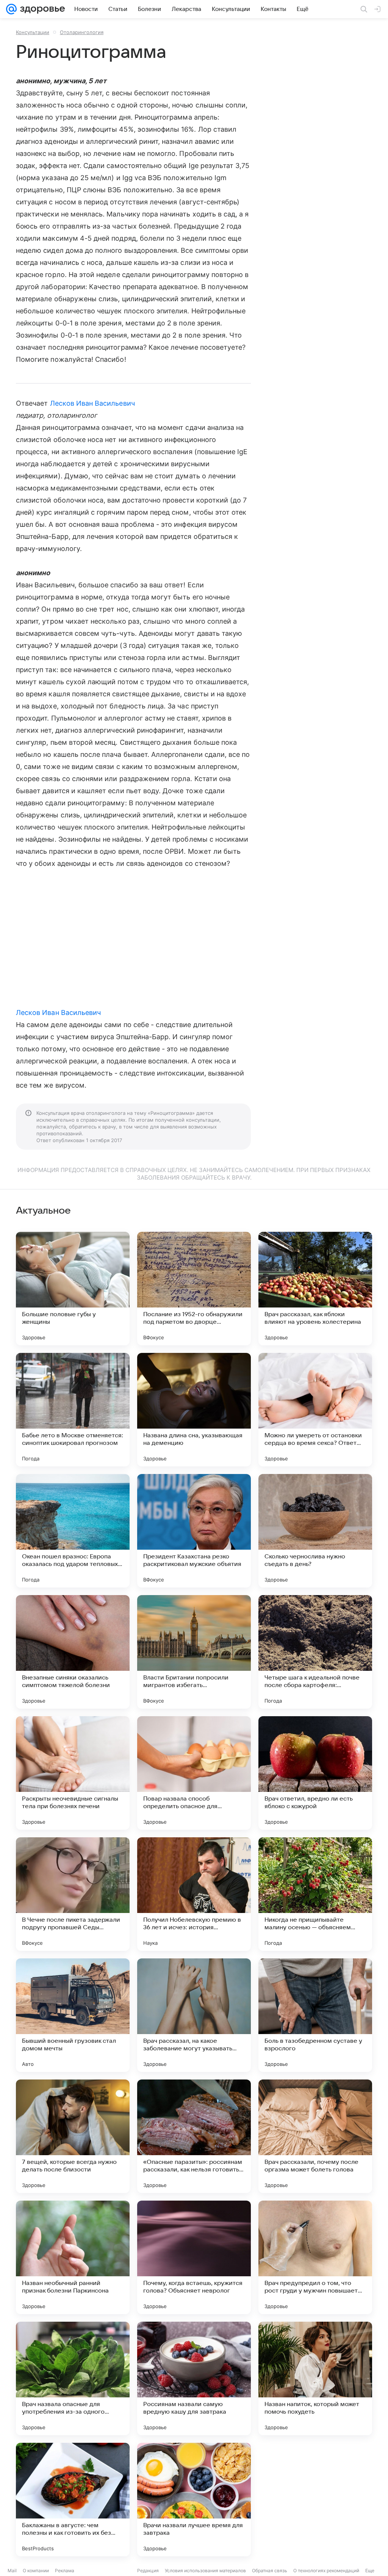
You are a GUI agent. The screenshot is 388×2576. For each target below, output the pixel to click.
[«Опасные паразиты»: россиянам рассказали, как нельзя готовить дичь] (194, 2136)
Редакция (148, 2571)
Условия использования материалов (205, 2571)
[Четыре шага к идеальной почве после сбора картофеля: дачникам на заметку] (315, 1652)
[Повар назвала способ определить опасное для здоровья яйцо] (194, 1773)
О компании (36, 2571)
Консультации (33, 32)
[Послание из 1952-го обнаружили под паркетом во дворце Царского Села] (194, 1289)
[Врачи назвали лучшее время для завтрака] (194, 2500)
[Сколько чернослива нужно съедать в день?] (315, 1531)
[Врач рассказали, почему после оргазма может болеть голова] (315, 2136)
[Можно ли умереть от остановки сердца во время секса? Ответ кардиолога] (315, 1410)
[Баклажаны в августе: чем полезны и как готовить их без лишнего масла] (73, 2500)
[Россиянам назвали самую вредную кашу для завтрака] (194, 2378)
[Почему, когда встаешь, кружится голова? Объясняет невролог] (194, 2257)
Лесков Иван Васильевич (92, 403)
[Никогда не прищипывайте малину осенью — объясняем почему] (315, 1894)
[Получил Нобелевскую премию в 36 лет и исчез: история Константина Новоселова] (194, 1894)
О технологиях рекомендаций (326, 2571)
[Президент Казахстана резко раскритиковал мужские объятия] (194, 1531)
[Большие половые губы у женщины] (73, 1289)
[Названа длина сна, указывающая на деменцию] (194, 1410)
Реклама (65, 2571)
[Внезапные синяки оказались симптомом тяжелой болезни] (73, 1652)
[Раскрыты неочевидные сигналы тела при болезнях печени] (73, 1773)
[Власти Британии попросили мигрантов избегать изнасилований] (194, 1652)
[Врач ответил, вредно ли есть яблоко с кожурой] (315, 1773)
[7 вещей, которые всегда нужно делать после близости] (73, 2136)
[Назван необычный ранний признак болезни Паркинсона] (73, 2257)
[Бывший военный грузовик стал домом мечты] (73, 2015)
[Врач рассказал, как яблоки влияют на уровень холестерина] (315, 1289)
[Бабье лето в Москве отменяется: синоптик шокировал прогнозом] (73, 1410)
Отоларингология (82, 32)
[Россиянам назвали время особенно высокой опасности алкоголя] (315, 2500)
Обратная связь (270, 2571)
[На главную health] (41, 9)
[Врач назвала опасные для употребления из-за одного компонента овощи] (73, 2378)
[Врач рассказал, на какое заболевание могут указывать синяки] (194, 2015)
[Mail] (11, 9)
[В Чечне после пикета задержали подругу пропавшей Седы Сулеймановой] (73, 1894)
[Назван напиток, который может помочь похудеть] (315, 2378)
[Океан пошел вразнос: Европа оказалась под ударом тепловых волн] (73, 1531)
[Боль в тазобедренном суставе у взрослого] (315, 2015)
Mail (12, 2571)
